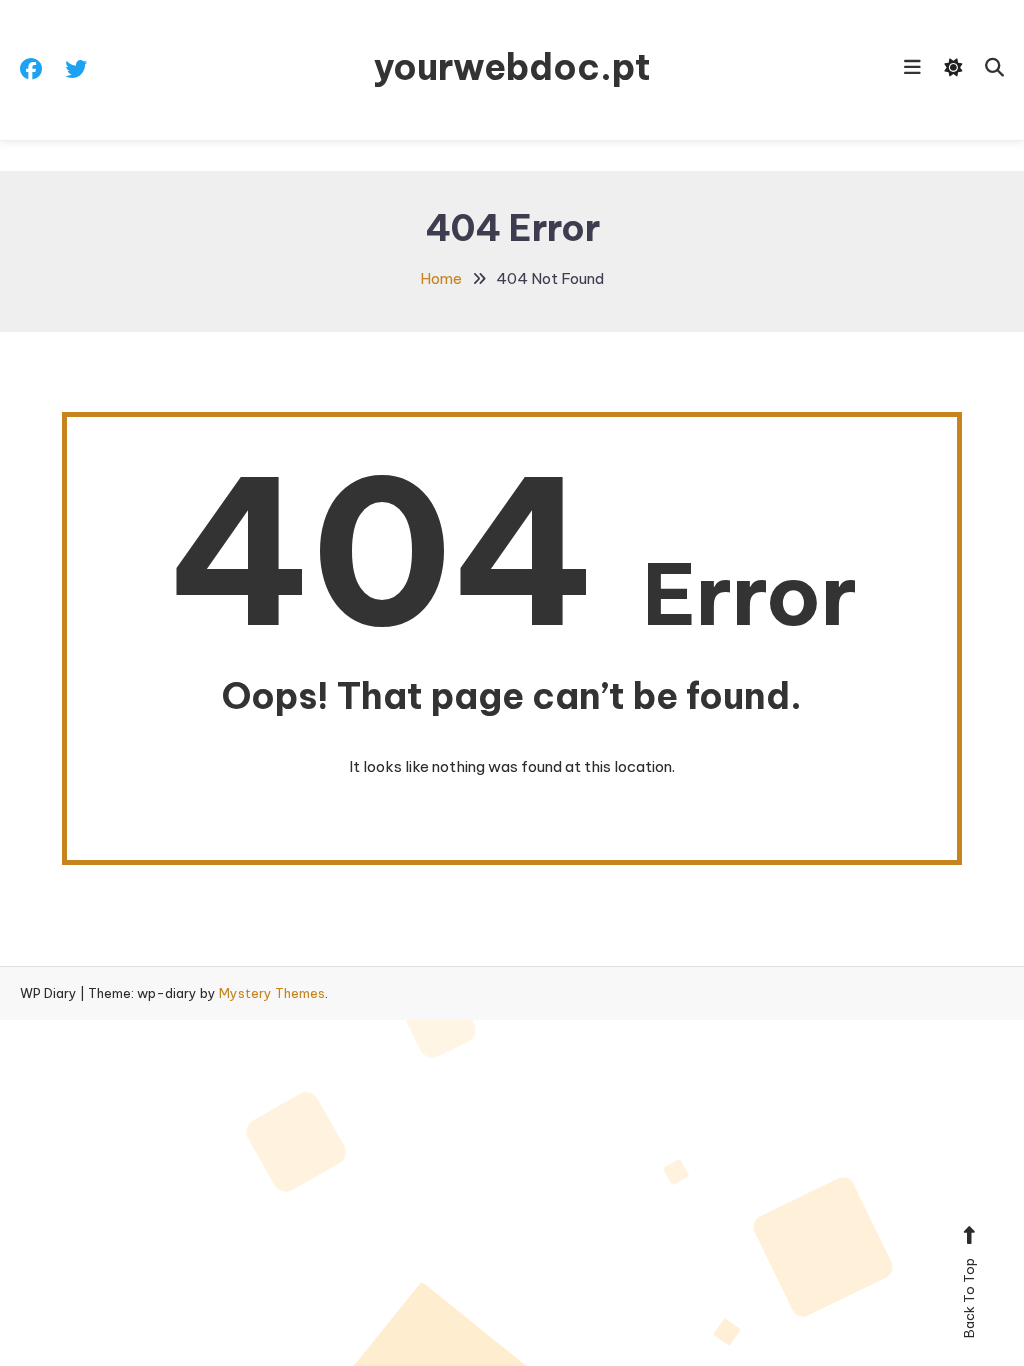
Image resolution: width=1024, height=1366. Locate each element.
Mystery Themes (272, 993)
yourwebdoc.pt (512, 67)
